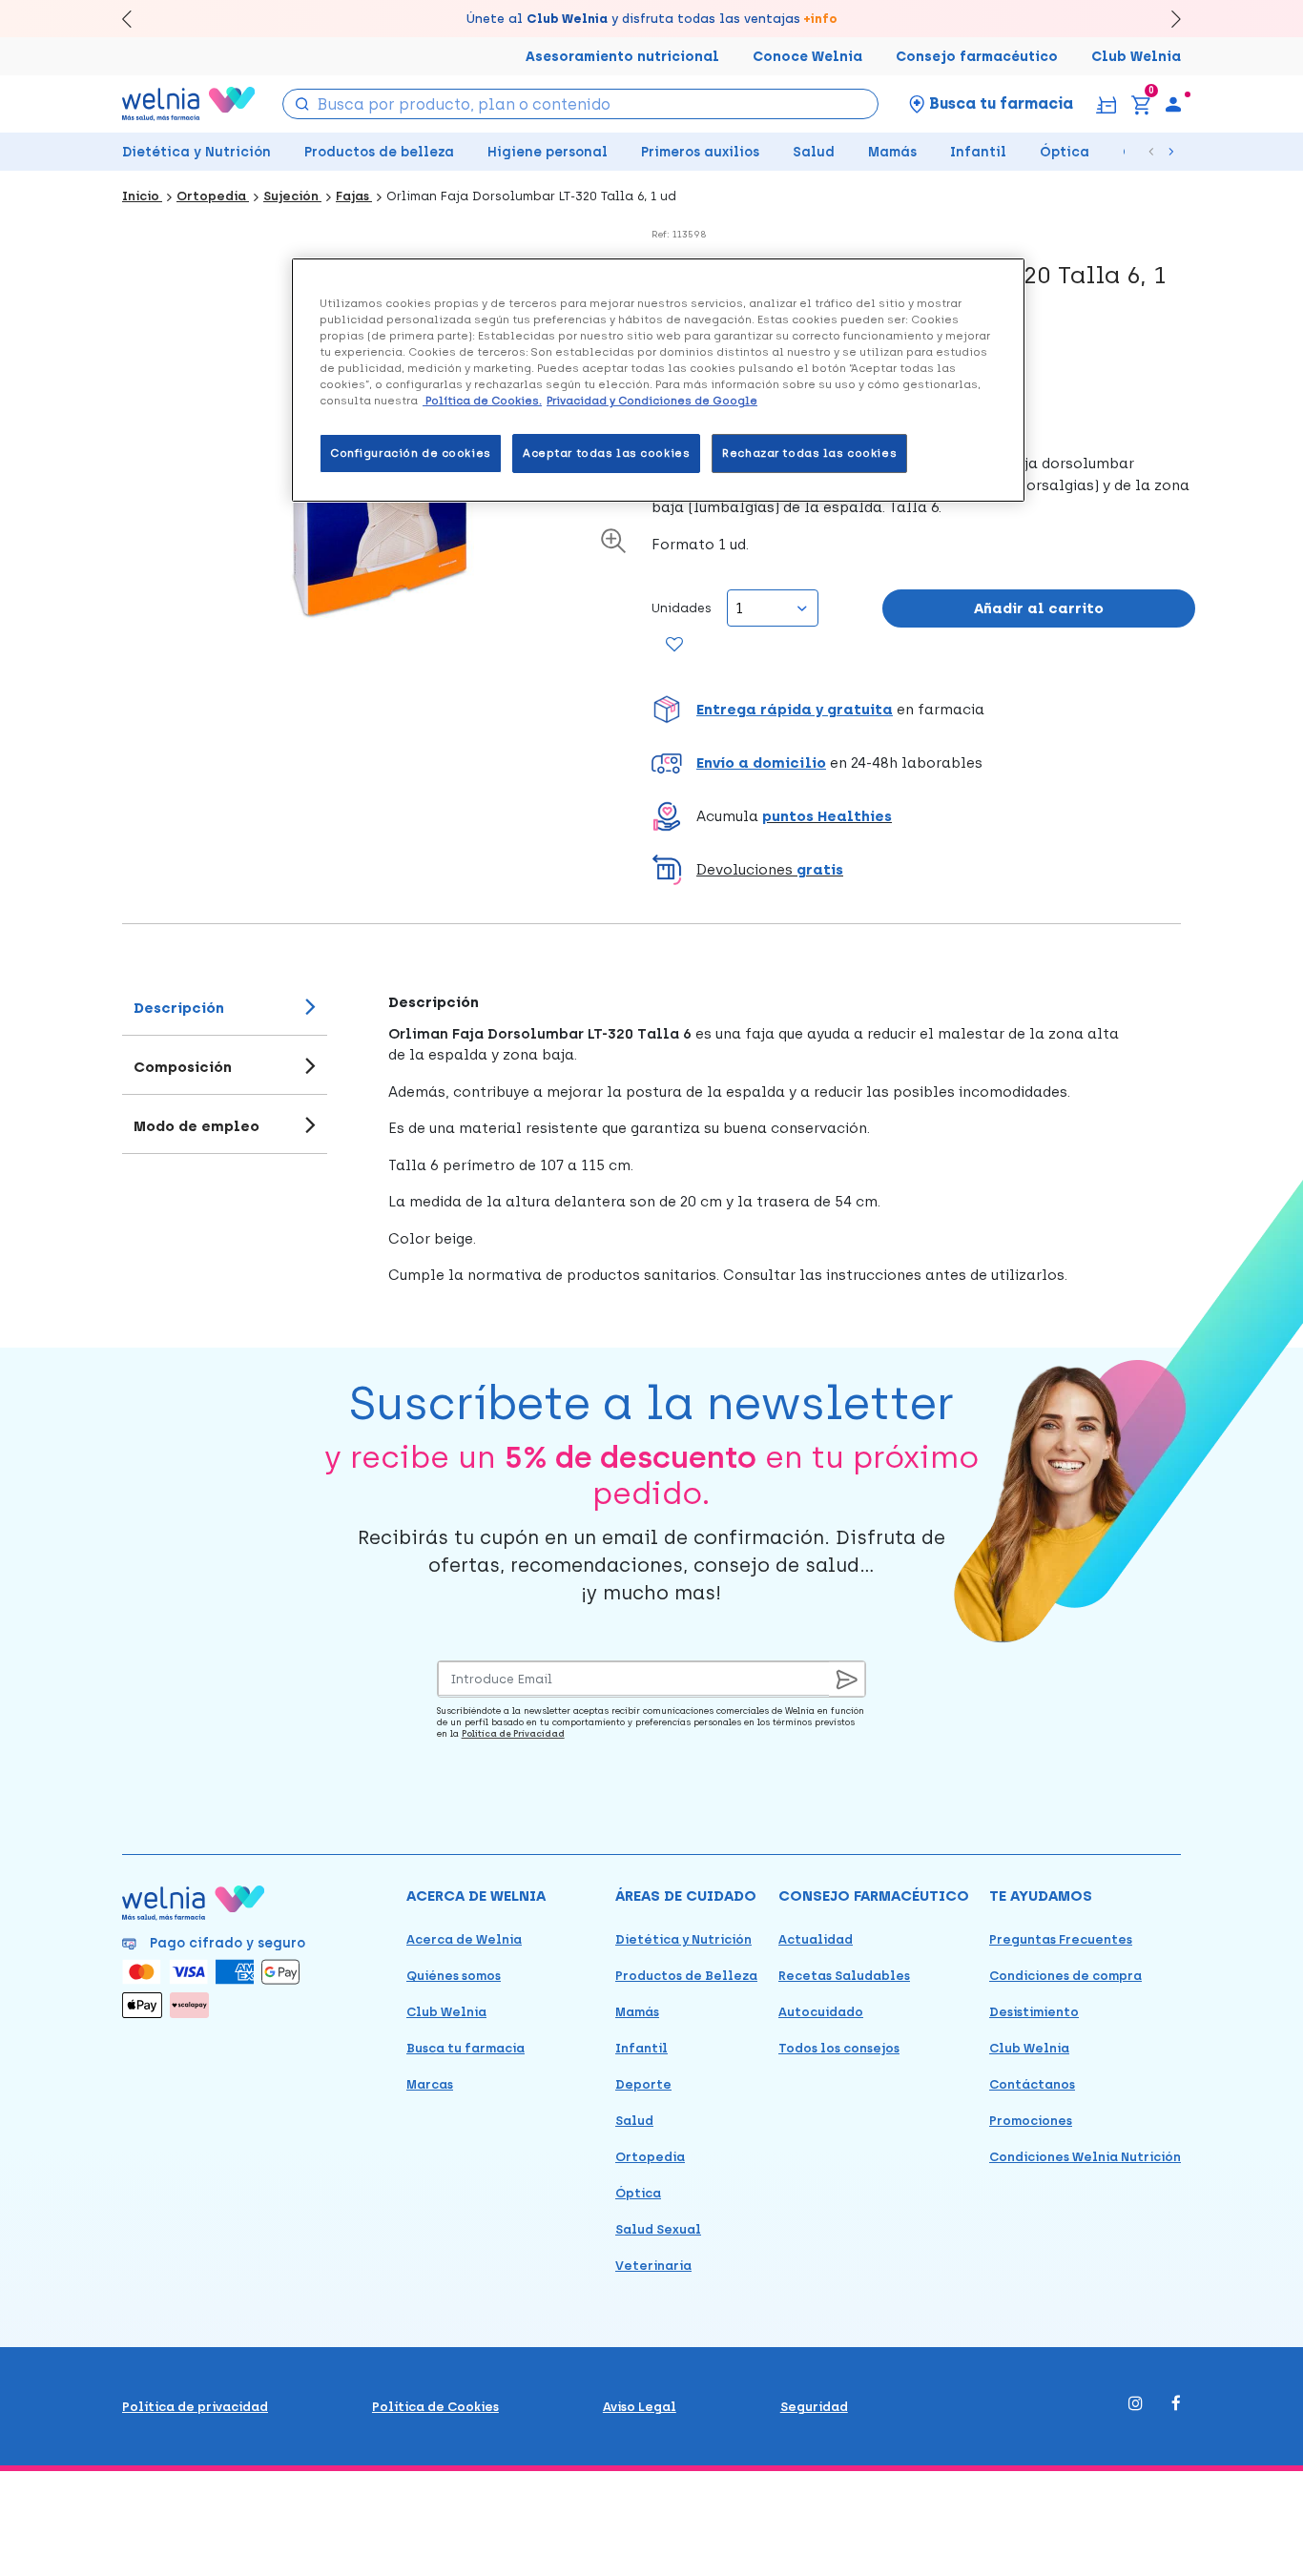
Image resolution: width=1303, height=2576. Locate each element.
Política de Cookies (435, 2407)
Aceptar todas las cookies (606, 453)
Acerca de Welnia (464, 1939)
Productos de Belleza (686, 1976)
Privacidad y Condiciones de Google (652, 401)
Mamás (892, 152)
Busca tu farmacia (465, 2048)
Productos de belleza (379, 152)
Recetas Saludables (844, 1976)
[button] (923, 710)
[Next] (1167, 19)
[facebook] (1176, 2405)
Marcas (430, 2084)
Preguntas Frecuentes (1061, 1939)
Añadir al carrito (1039, 608)
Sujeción (292, 196)
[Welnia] (189, 103)
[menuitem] (1173, 104)
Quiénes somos (454, 1976)
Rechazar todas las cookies (809, 453)
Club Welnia (1136, 57)
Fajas (354, 196)
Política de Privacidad (513, 1733)
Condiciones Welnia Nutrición (1085, 2157)
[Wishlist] (674, 646)
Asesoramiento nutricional (622, 57)
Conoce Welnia (807, 57)
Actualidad (816, 1939)
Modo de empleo (196, 1126)
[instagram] (1136, 2405)
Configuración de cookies (411, 453)
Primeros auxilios (700, 152)
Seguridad (814, 2407)
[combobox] (580, 104)
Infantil (978, 152)
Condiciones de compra (1065, 1976)
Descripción (179, 1008)
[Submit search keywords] (301, 103)
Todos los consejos (839, 2048)
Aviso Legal (640, 2407)
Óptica (1065, 152)
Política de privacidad (195, 2407)
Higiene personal (548, 152)
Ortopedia (213, 196)
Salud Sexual (658, 2229)
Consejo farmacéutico (977, 57)
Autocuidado (821, 2012)
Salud (814, 152)
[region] (658, 380)
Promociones (1031, 2121)
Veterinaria (653, 2266)
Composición (183, 1067)
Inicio (142, 196)
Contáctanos (1032, 2084)
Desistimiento (1034, 2012)
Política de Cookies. (482, 401)
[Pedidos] (1106, 103)
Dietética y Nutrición (196, 152)
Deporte (643, 2084)
